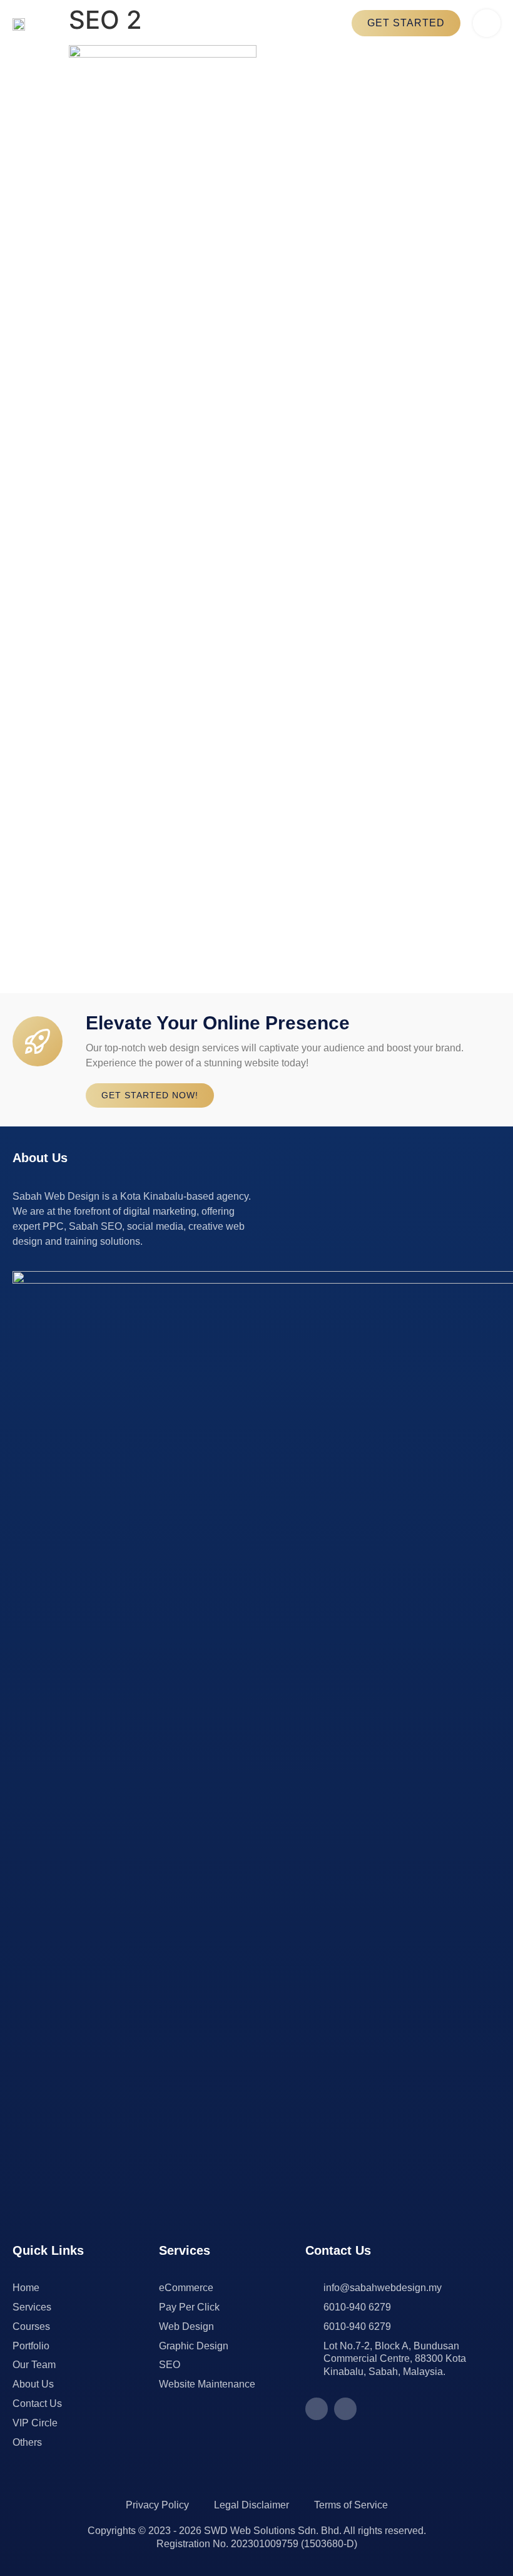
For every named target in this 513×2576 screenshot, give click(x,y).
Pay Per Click (189, 2307)
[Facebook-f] (317, 2409)
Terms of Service (351, 2505)
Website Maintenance (207, 2384)
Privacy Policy (157, 2505)
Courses (31, 2326)
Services (32, 2307)
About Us (33, 2384)
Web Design (186, 2326)
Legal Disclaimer (251, 2505)
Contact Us (37, 2403)
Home (26, 2288)
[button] (487, 23)
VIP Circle (35, 2423)
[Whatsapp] (345, 2409)
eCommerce (186, 2288)
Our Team (34, 2365)
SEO (170, 2365)
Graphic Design (194, 2346)
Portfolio (31, 2346)
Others (27, 2442)
